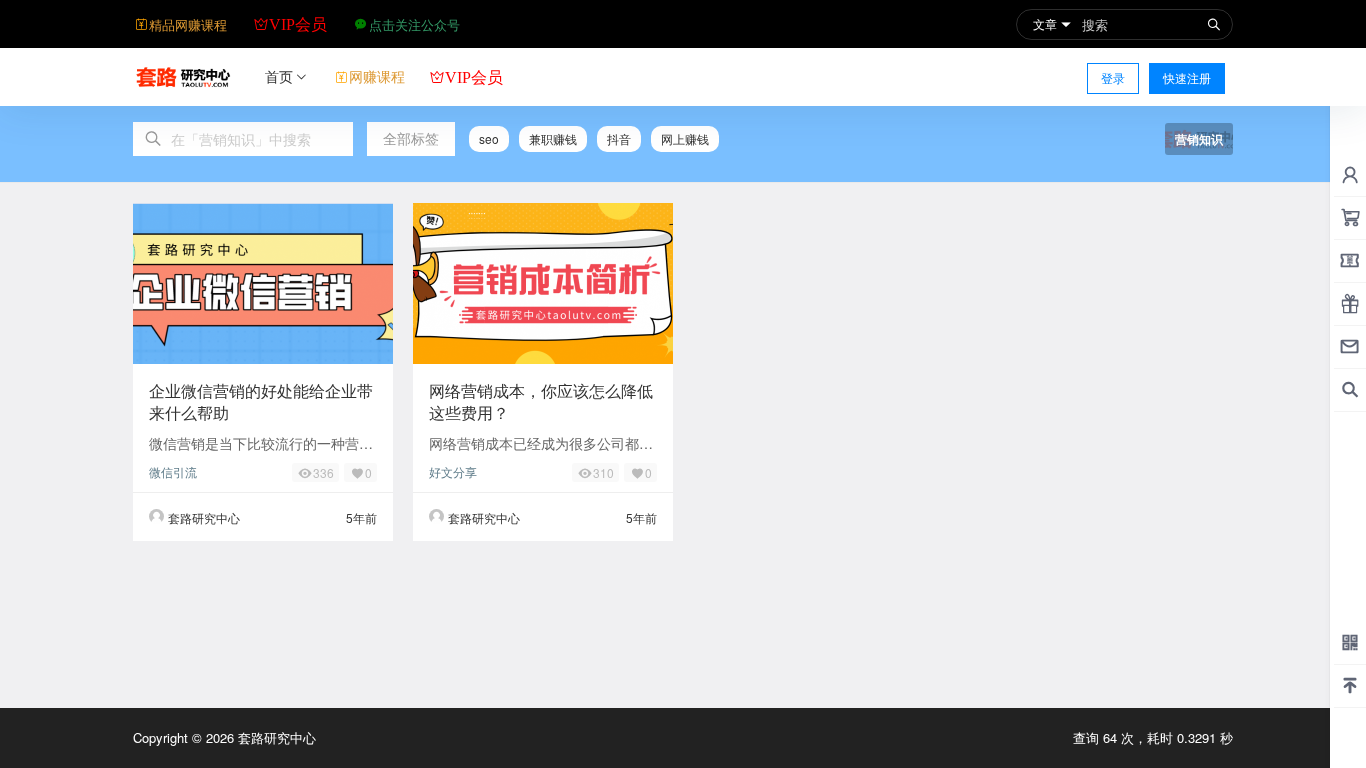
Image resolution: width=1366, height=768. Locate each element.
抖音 (619, 138)
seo (489, 138)
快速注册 (1187, 77)
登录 (1113, 77)
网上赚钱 (685, 138)
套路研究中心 (275, 737)
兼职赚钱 (553, 138)
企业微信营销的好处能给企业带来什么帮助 (261, 401)
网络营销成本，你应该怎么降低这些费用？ (541, 401)
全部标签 (411, 138)
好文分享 (453, 471)
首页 (279, 76)
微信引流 (173, 471)
